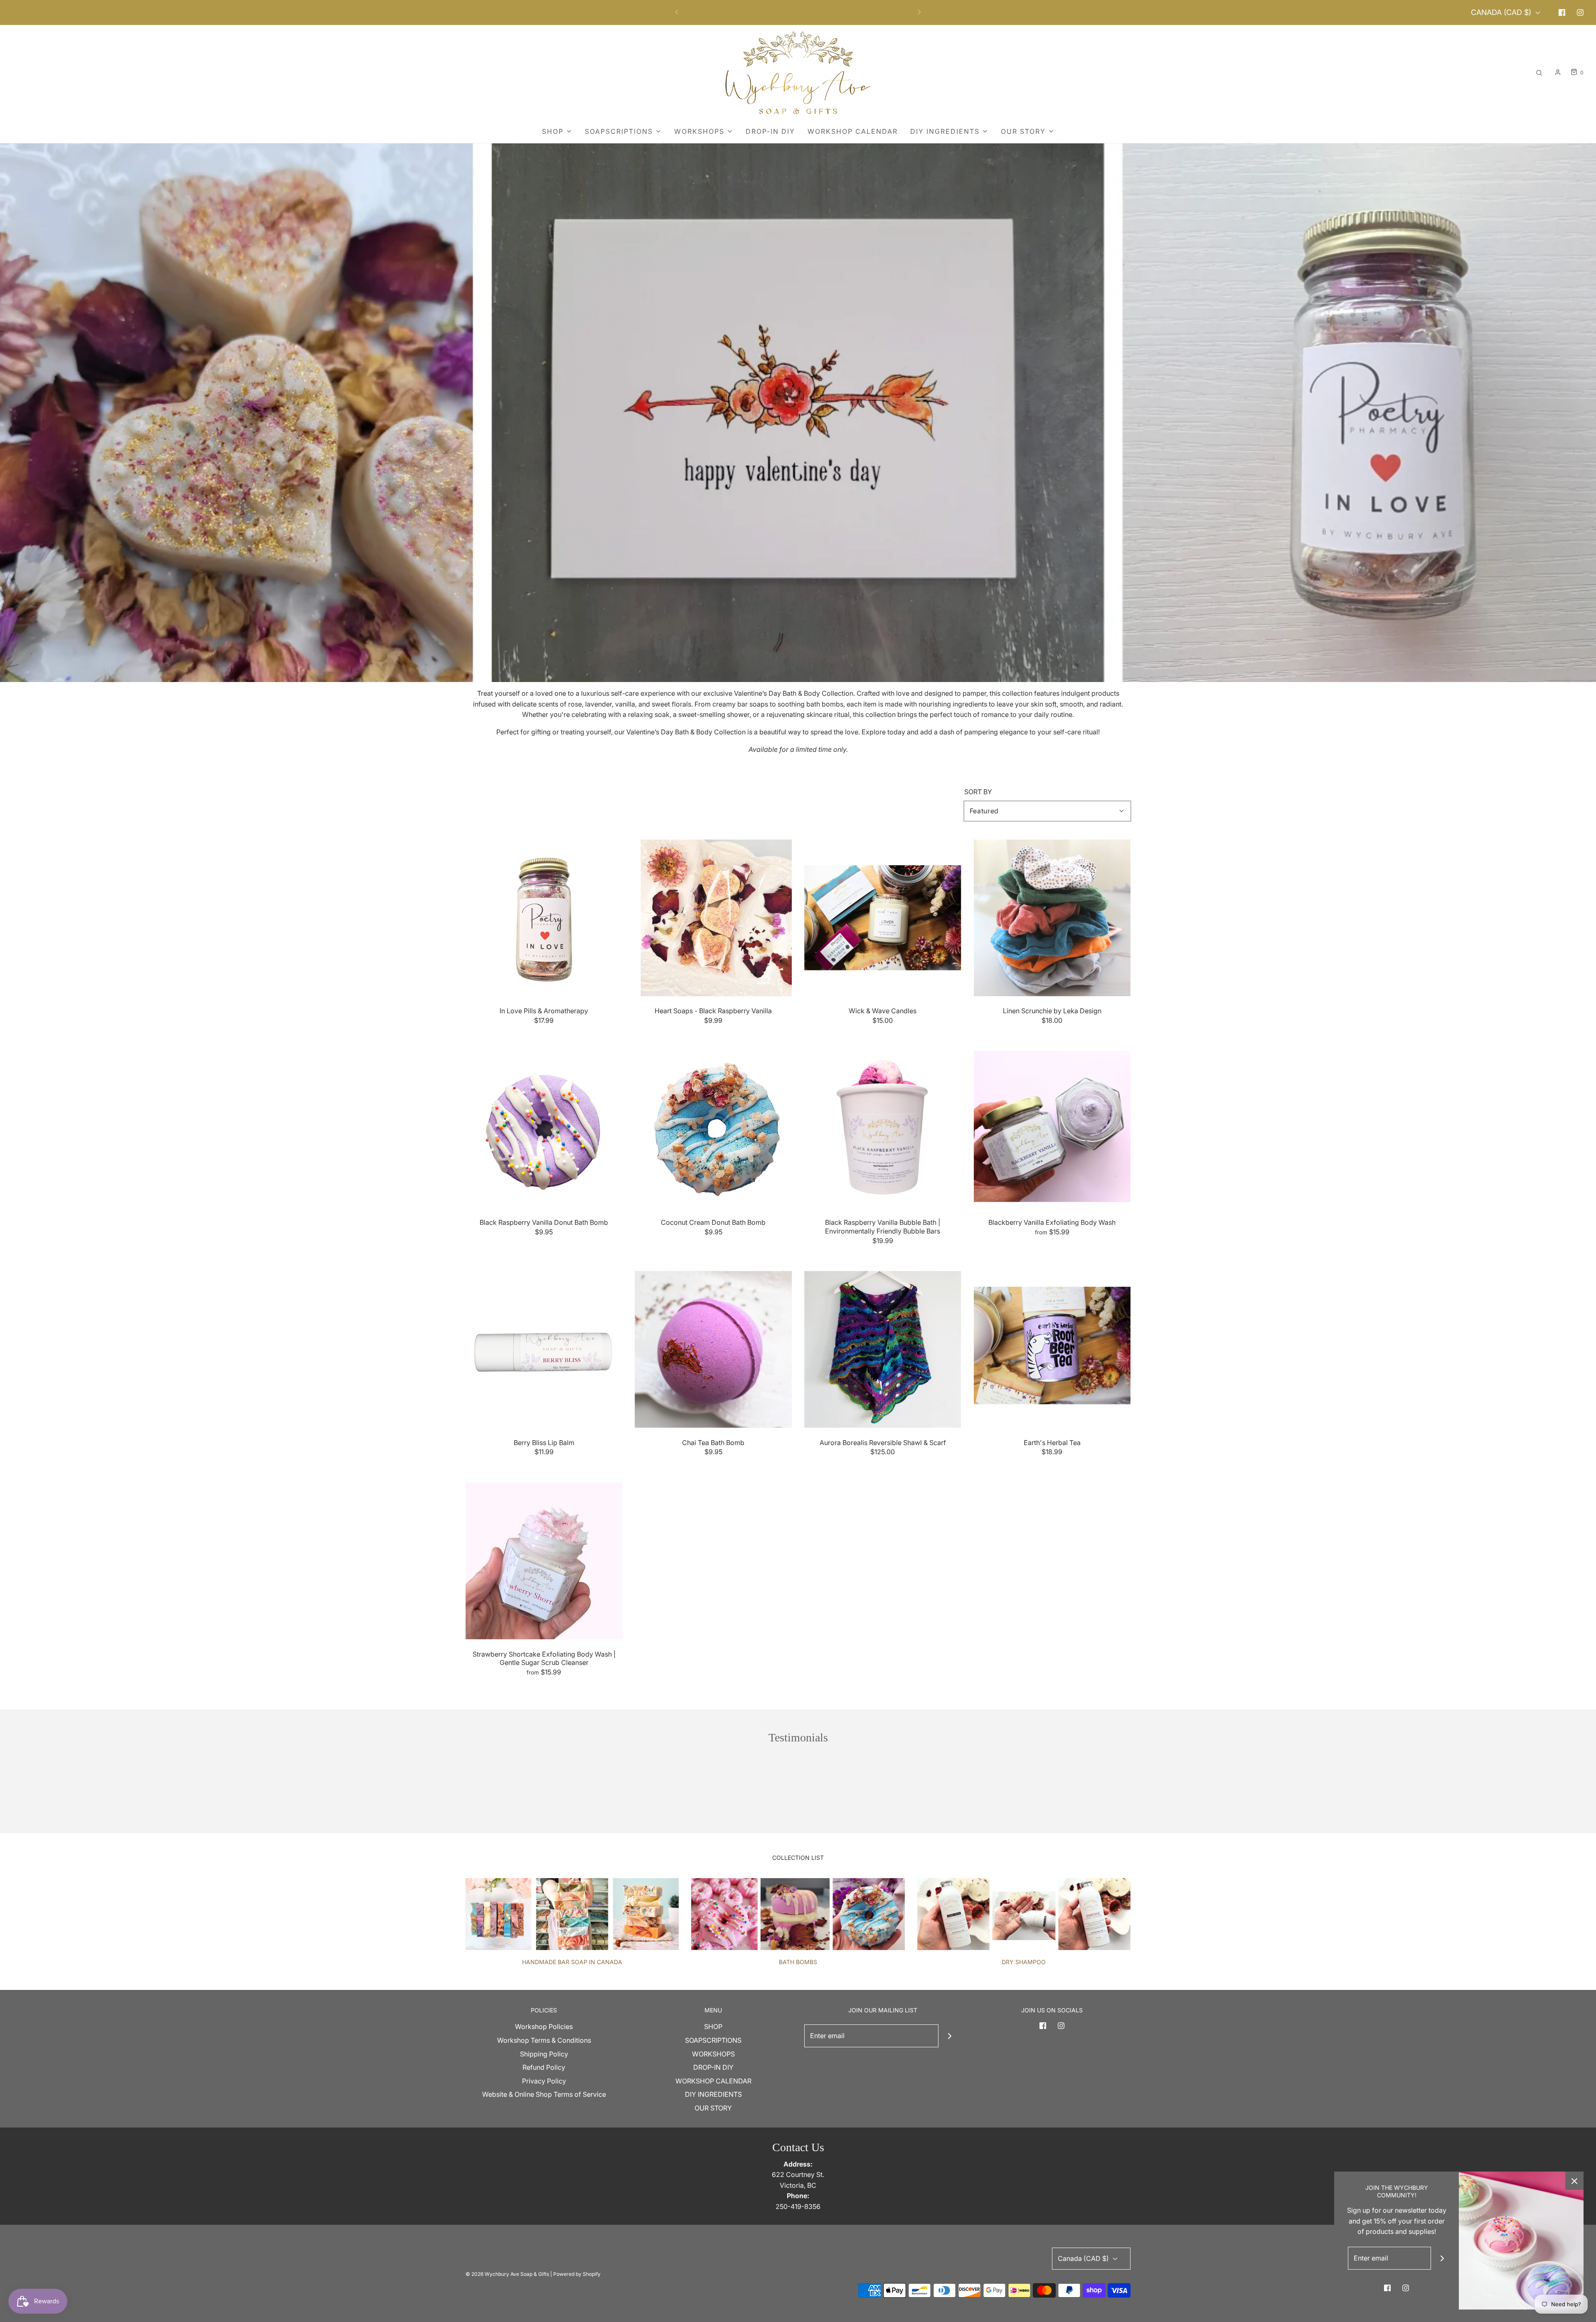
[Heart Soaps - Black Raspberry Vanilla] (714, 918)
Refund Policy (544, 2067)
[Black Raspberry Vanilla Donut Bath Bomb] (544, 1129)
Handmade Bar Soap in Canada (572, 1962)
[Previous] (677, 12)
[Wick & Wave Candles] (883, 918)
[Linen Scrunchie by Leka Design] (1052, 918)
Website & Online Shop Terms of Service (544, 2094)
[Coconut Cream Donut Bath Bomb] (714, 1129)
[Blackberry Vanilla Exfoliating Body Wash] (1052, 1129)
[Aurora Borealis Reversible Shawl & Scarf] (883, 1349)
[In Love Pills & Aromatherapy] (544, 918)
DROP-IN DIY (770, 131)
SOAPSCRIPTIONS (713, 2040)
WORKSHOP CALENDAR (853, 131)
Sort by (978, 792)
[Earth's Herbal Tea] (1052, 1349)
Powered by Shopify (577, 2274)
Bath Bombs (798, 1962)
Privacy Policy (544, 2081)
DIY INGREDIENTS (713, 2094)
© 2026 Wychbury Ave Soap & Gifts (507, 2274)
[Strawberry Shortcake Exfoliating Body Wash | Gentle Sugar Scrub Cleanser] (544, 1561)
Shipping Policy (544, 2054)
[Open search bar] (1539, 73)
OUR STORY (713, 2108)
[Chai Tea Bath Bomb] (714, 1349)
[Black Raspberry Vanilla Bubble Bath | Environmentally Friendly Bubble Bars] (883, 1129)
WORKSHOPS (713, 2054)
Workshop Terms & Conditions (544, 2040)
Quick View (544, 981)
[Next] (919, 12)
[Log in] (1558, 72)
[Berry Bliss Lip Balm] (544, 1349)
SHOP (713, 2027)
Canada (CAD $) (1502, 12)
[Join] (950, 2036)
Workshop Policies (544, 2027)
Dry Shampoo (1024, 1962)
